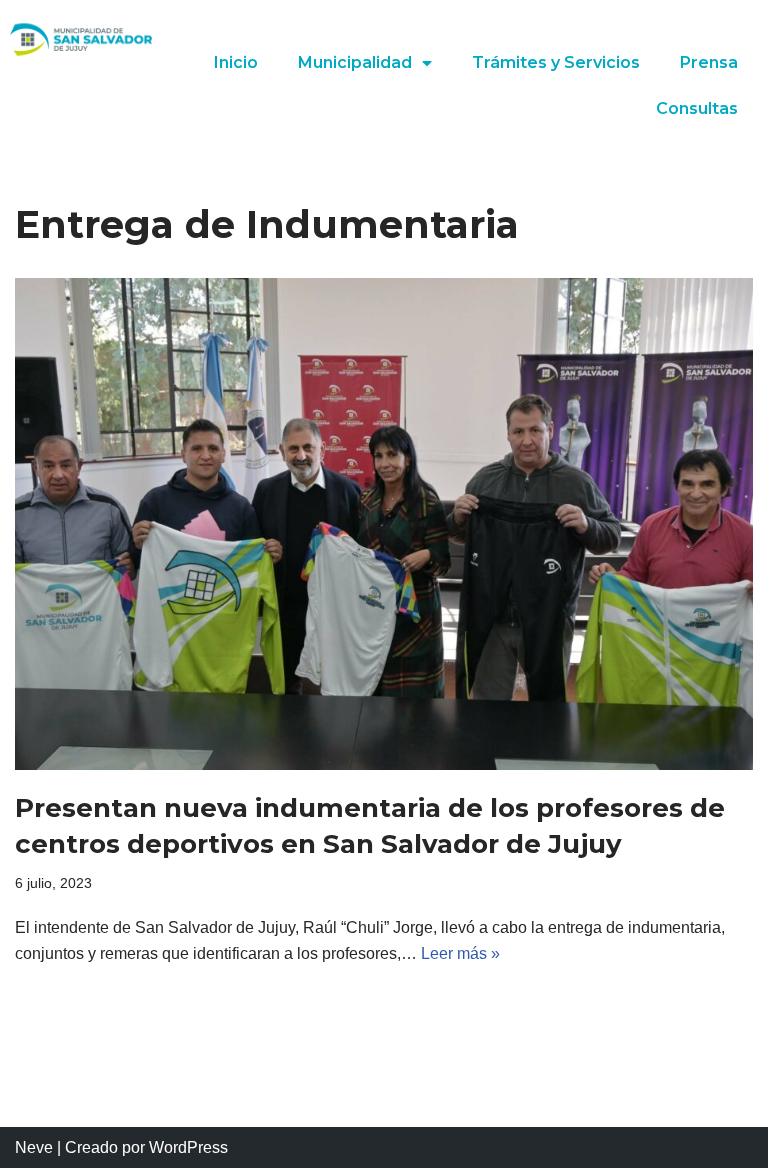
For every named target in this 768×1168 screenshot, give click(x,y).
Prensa (709, 62)
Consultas (697, 108)
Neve (34, 1147)
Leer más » (460, 953)
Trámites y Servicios (556, 62)
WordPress (188, 1147)
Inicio (236, 62)
